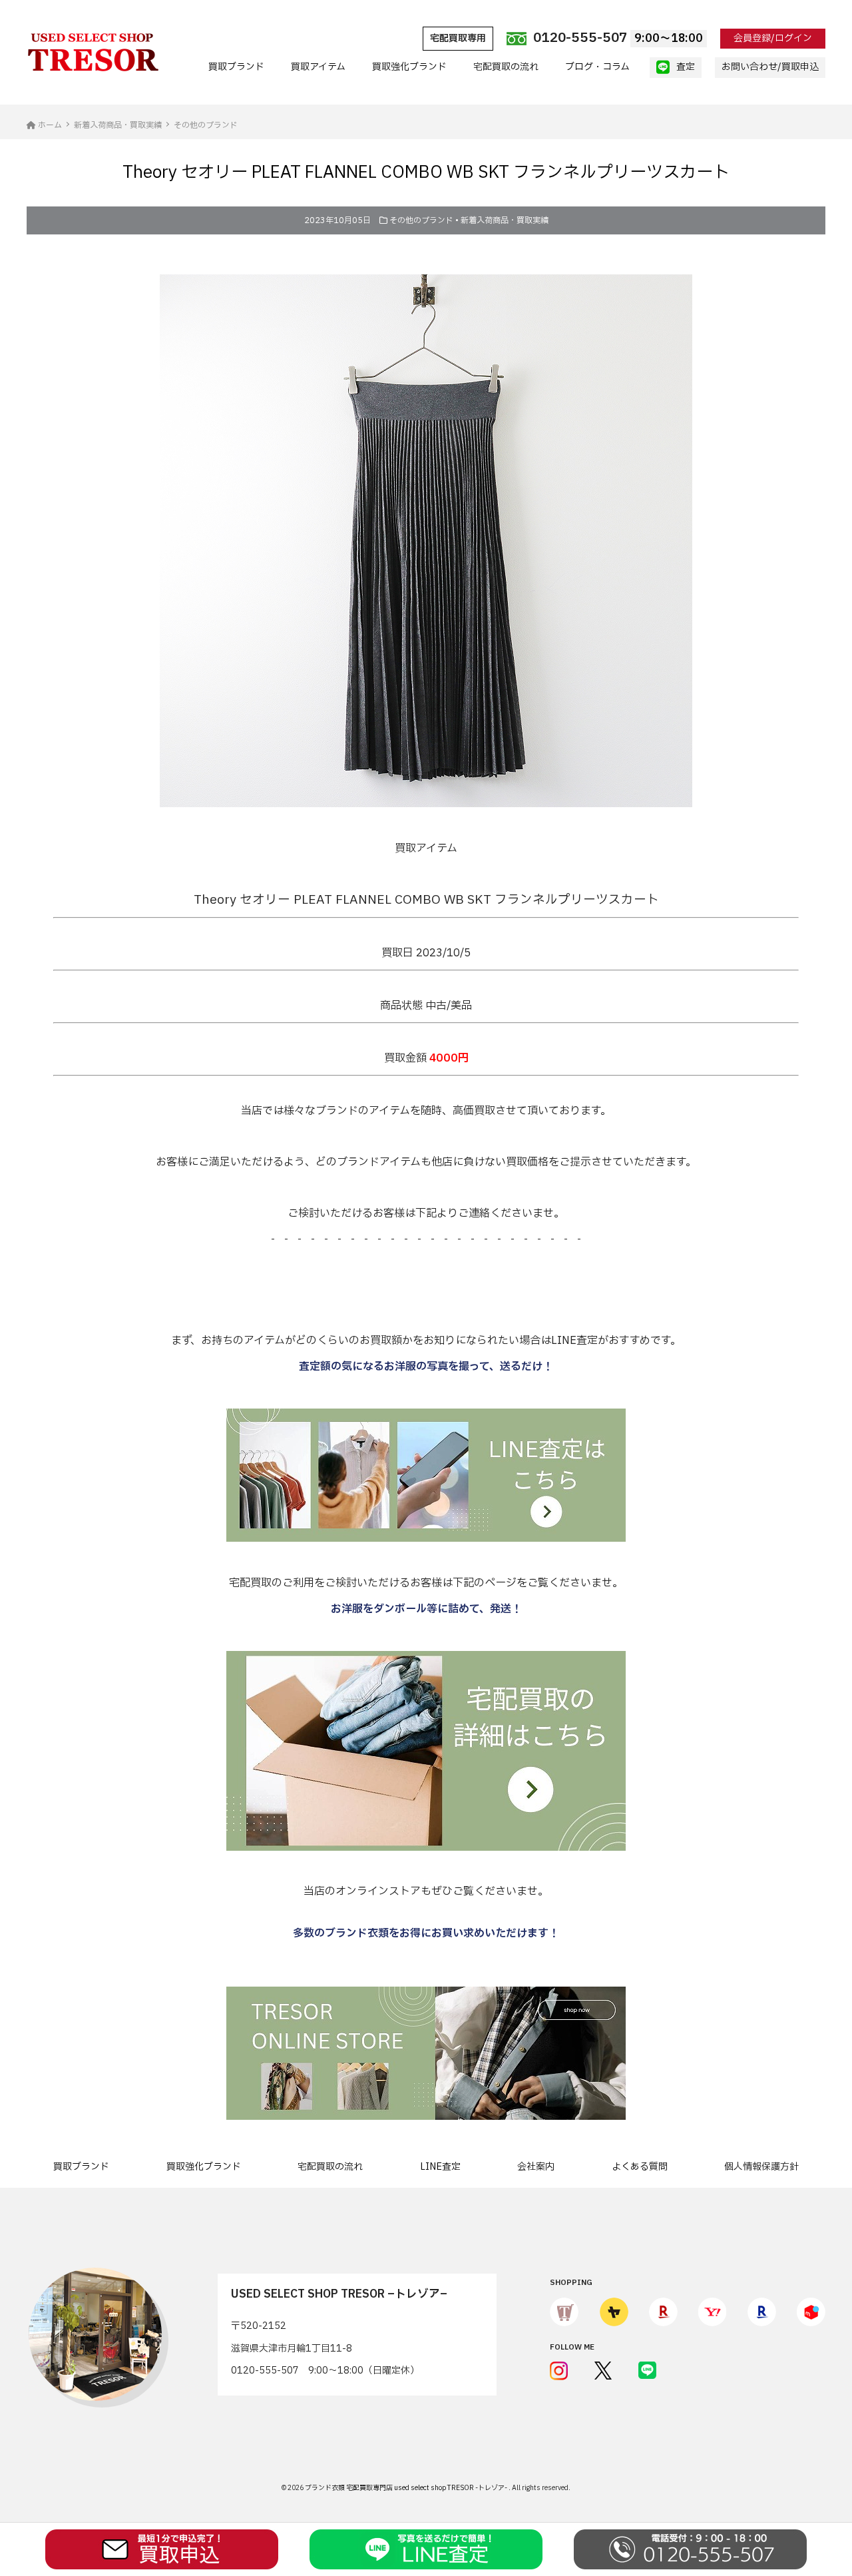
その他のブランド (421, 220)
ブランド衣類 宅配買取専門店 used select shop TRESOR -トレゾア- (407, 2488)
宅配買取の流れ (506, 67)
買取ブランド (236, 67)
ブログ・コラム (597, 67)
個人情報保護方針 (761, 2167)
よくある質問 (640, 2167)
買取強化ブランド (409, 67)
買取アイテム (318, 67)
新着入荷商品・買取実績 (505, 220)
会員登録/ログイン (773, 38)
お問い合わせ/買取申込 (770, 67)
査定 (686, 67)
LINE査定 (440, 2167)
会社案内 (536, 2167)
